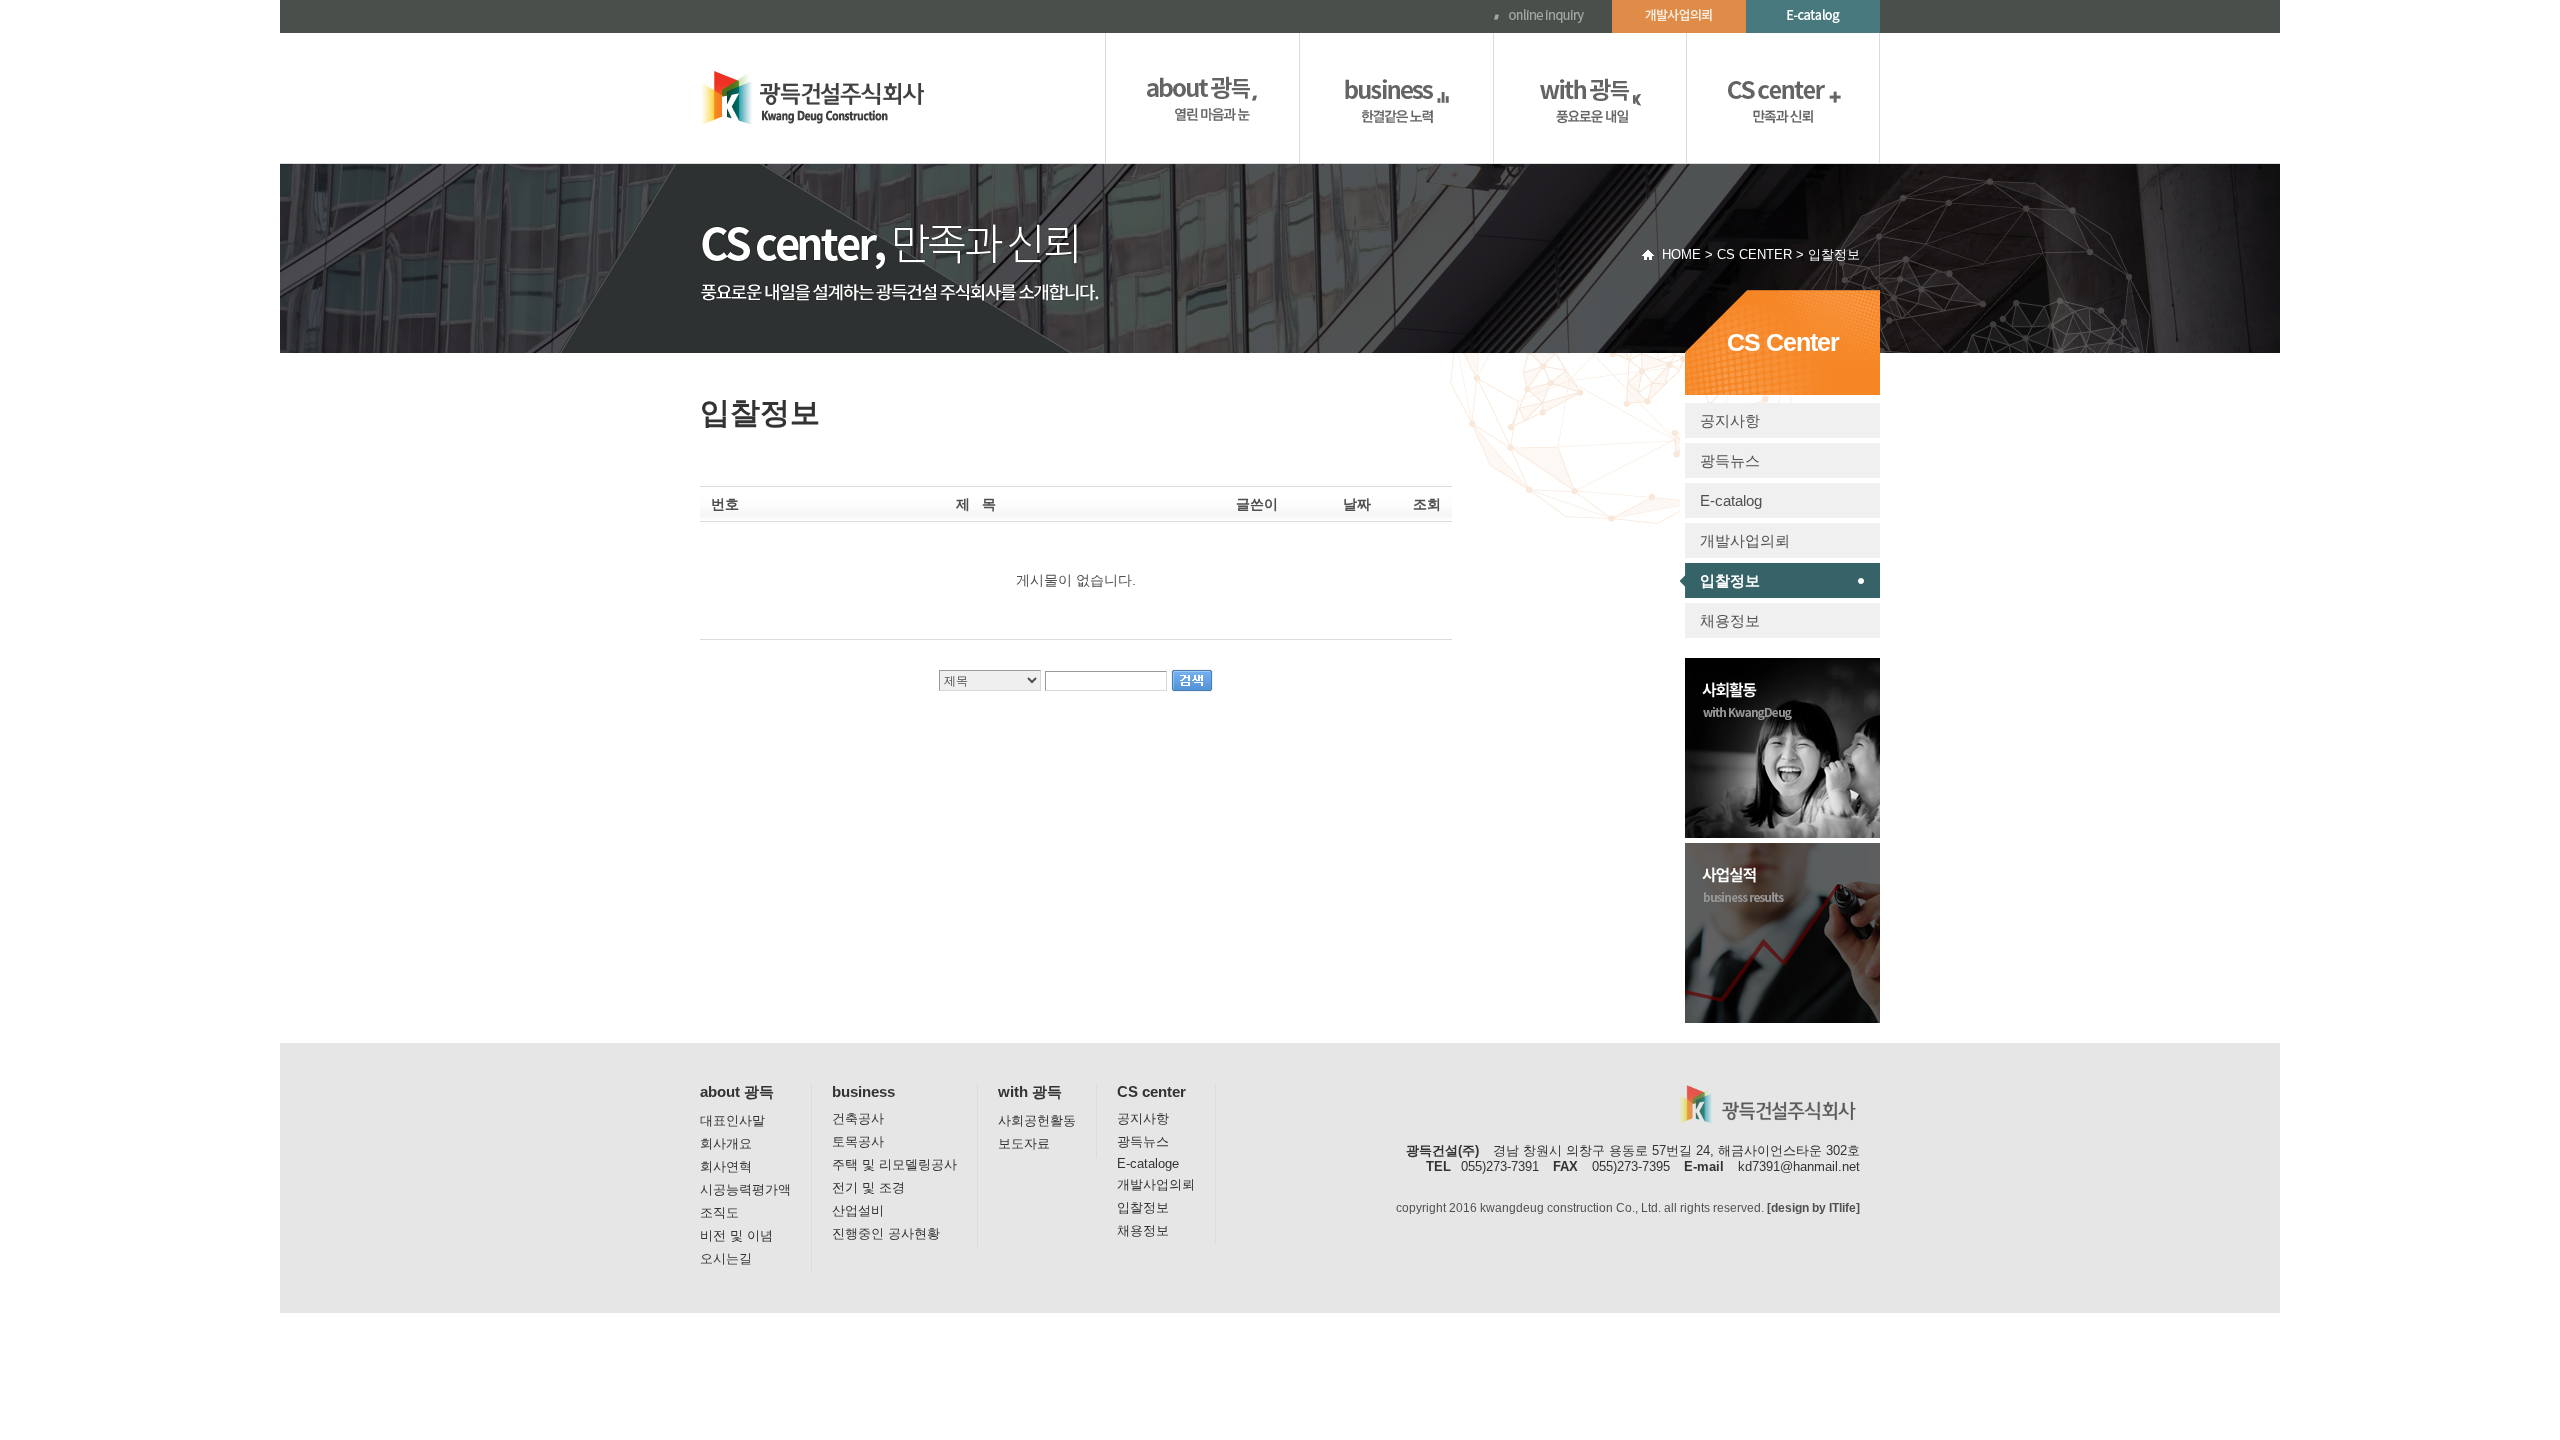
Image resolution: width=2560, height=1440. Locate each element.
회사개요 (726, 1143)
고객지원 (1783, 98)
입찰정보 (1730, 580)
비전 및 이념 (736, 1235)
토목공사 (858, 1141)
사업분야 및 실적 (1396, 98)
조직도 (719, 1212)
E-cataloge (1148, 1163)
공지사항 (1730, 420)
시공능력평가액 (745, 1189)
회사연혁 (726, 1166)
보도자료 (1024, 1143)
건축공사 (858, 1118)
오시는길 (726, 1258)
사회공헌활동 (1037, 1120)
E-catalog (1731, 500)
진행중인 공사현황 (886, 1233)
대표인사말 (732, 1120)
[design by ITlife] (1813, 1208)
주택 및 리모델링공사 (894, 1164)
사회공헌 (1590, 98)
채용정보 (1730, 620)
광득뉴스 (1730, 460)
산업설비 (858, 1210)
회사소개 (1202, 98)
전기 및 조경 (868, 1187)
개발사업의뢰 (1745, 540)
